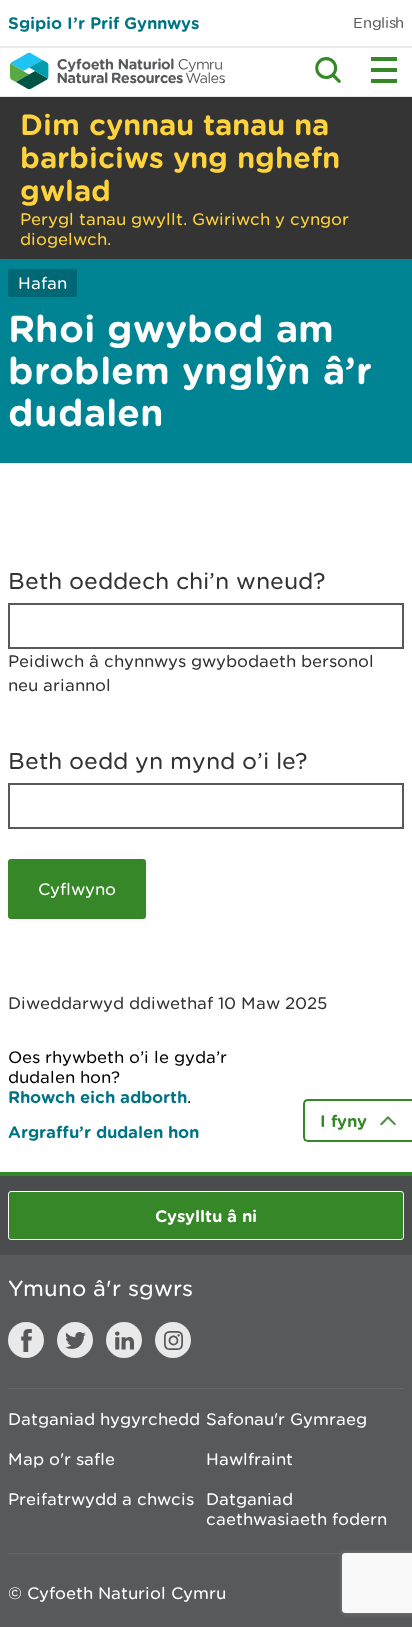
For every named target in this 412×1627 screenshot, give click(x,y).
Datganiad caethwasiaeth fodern (296, 1509)
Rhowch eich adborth (97, 1096)
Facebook (26, 1340)
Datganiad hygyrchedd (104, 1419)
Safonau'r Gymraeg (286, 1419)
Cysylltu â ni (206, 1215)
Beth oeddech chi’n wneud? (167, 581)
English (378, 22)
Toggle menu (384, 70)
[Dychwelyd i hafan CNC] (112, 71)
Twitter (75, 1340)
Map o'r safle (61, 1459)
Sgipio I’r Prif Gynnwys (103, 22)
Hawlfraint (249, 1459)
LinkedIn (124, 1340)
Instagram (173, 1340)
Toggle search (328, 70)
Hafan (42, 283)
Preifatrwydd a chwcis (101, 1499)
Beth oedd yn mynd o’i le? (158, 761)
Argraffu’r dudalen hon (103, 1131)
